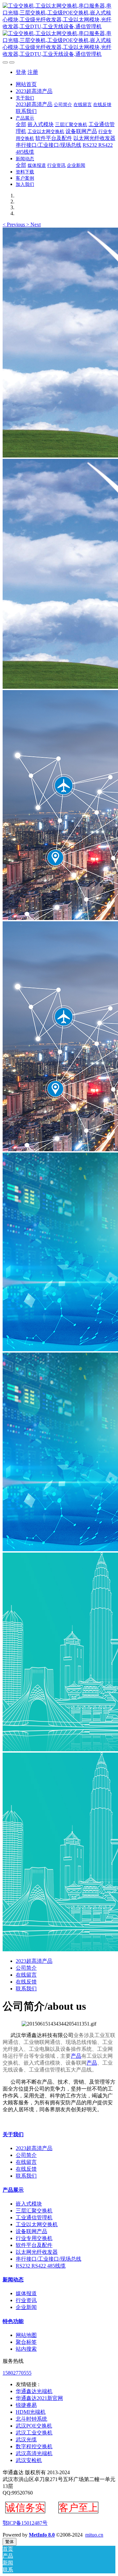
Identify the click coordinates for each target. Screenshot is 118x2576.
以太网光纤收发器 (37, 2252)
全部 (21, 124)
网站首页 (26, 84)
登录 (21, 72)
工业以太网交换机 (37, 2224)
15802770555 (17, 2373)
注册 (33, 72)
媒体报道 (26, 2293)
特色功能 (13, 2321)
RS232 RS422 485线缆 (41, 2266)
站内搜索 (26, 2349)
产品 (76, 2056)
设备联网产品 (31, 2231)
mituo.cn (94, 2535)
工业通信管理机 (34, 2218)
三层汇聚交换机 (34, 2211)
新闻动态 (13, 2280)
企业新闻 (26, 2307)
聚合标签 (26, 2342)
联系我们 (26, 1989)
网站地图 (26, 2335)
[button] (14, 224)
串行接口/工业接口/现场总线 (49, 2259)
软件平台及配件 (34, 2245)
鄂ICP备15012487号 (25, 2523)
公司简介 (26, 1968)
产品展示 (13, 2190)
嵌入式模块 (29, 2204)
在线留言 (26, 1975)
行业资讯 (26, 2300)
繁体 (10, 2542)
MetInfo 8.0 (42, 2535)
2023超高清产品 (34, 1961)
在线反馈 (26, 1982)
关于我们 (13, 2134)
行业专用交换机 (34, 2238)
